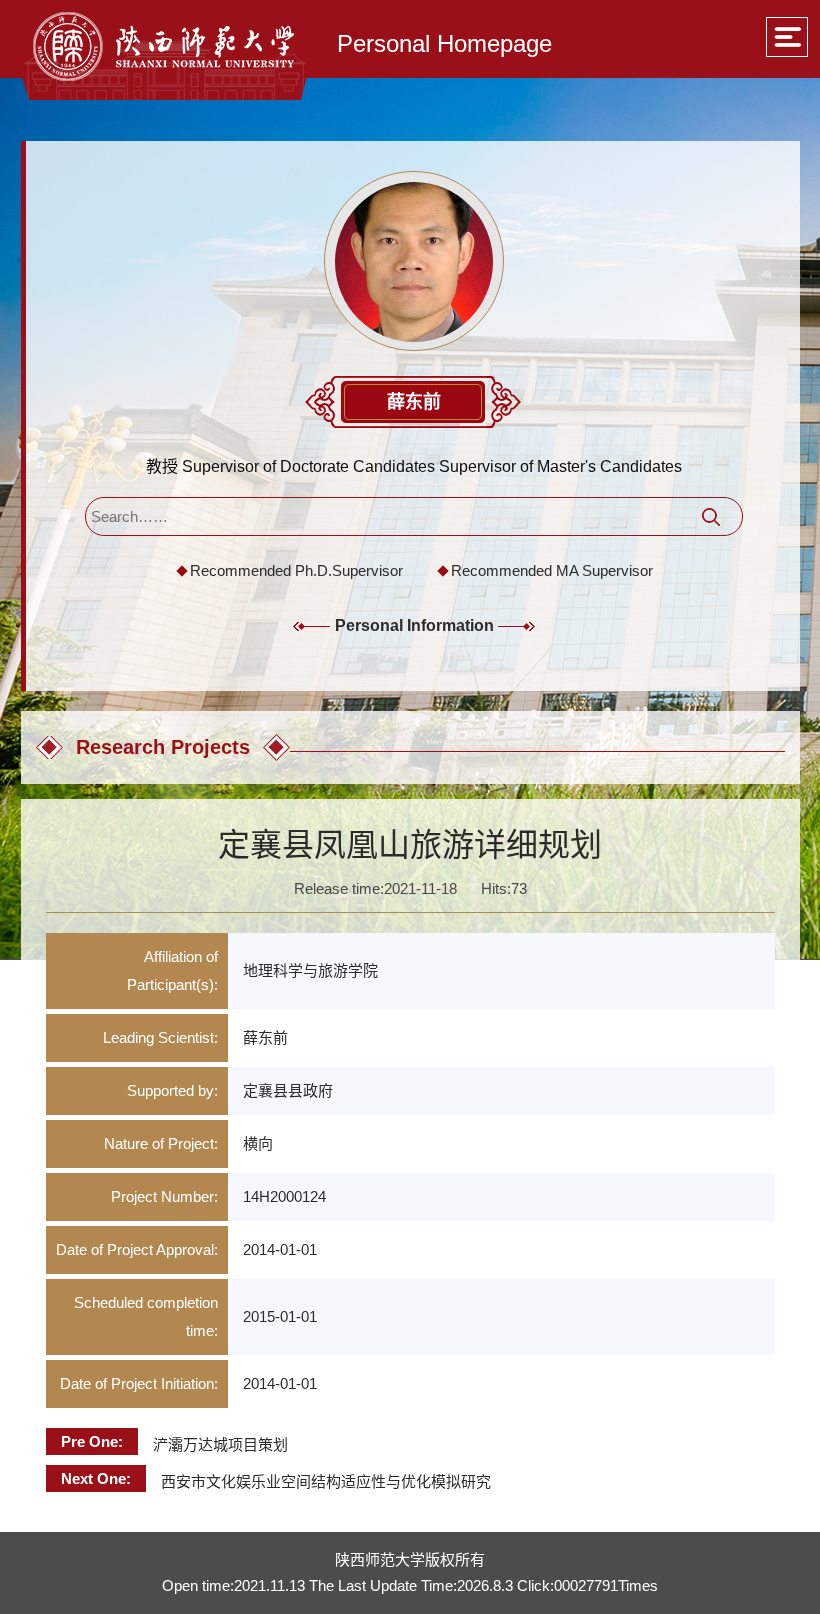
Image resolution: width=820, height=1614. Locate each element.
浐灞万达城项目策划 (220, 1444)
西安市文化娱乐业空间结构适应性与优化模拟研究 (326, 1481)
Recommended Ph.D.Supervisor (296, 570)
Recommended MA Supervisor (552, 570)
